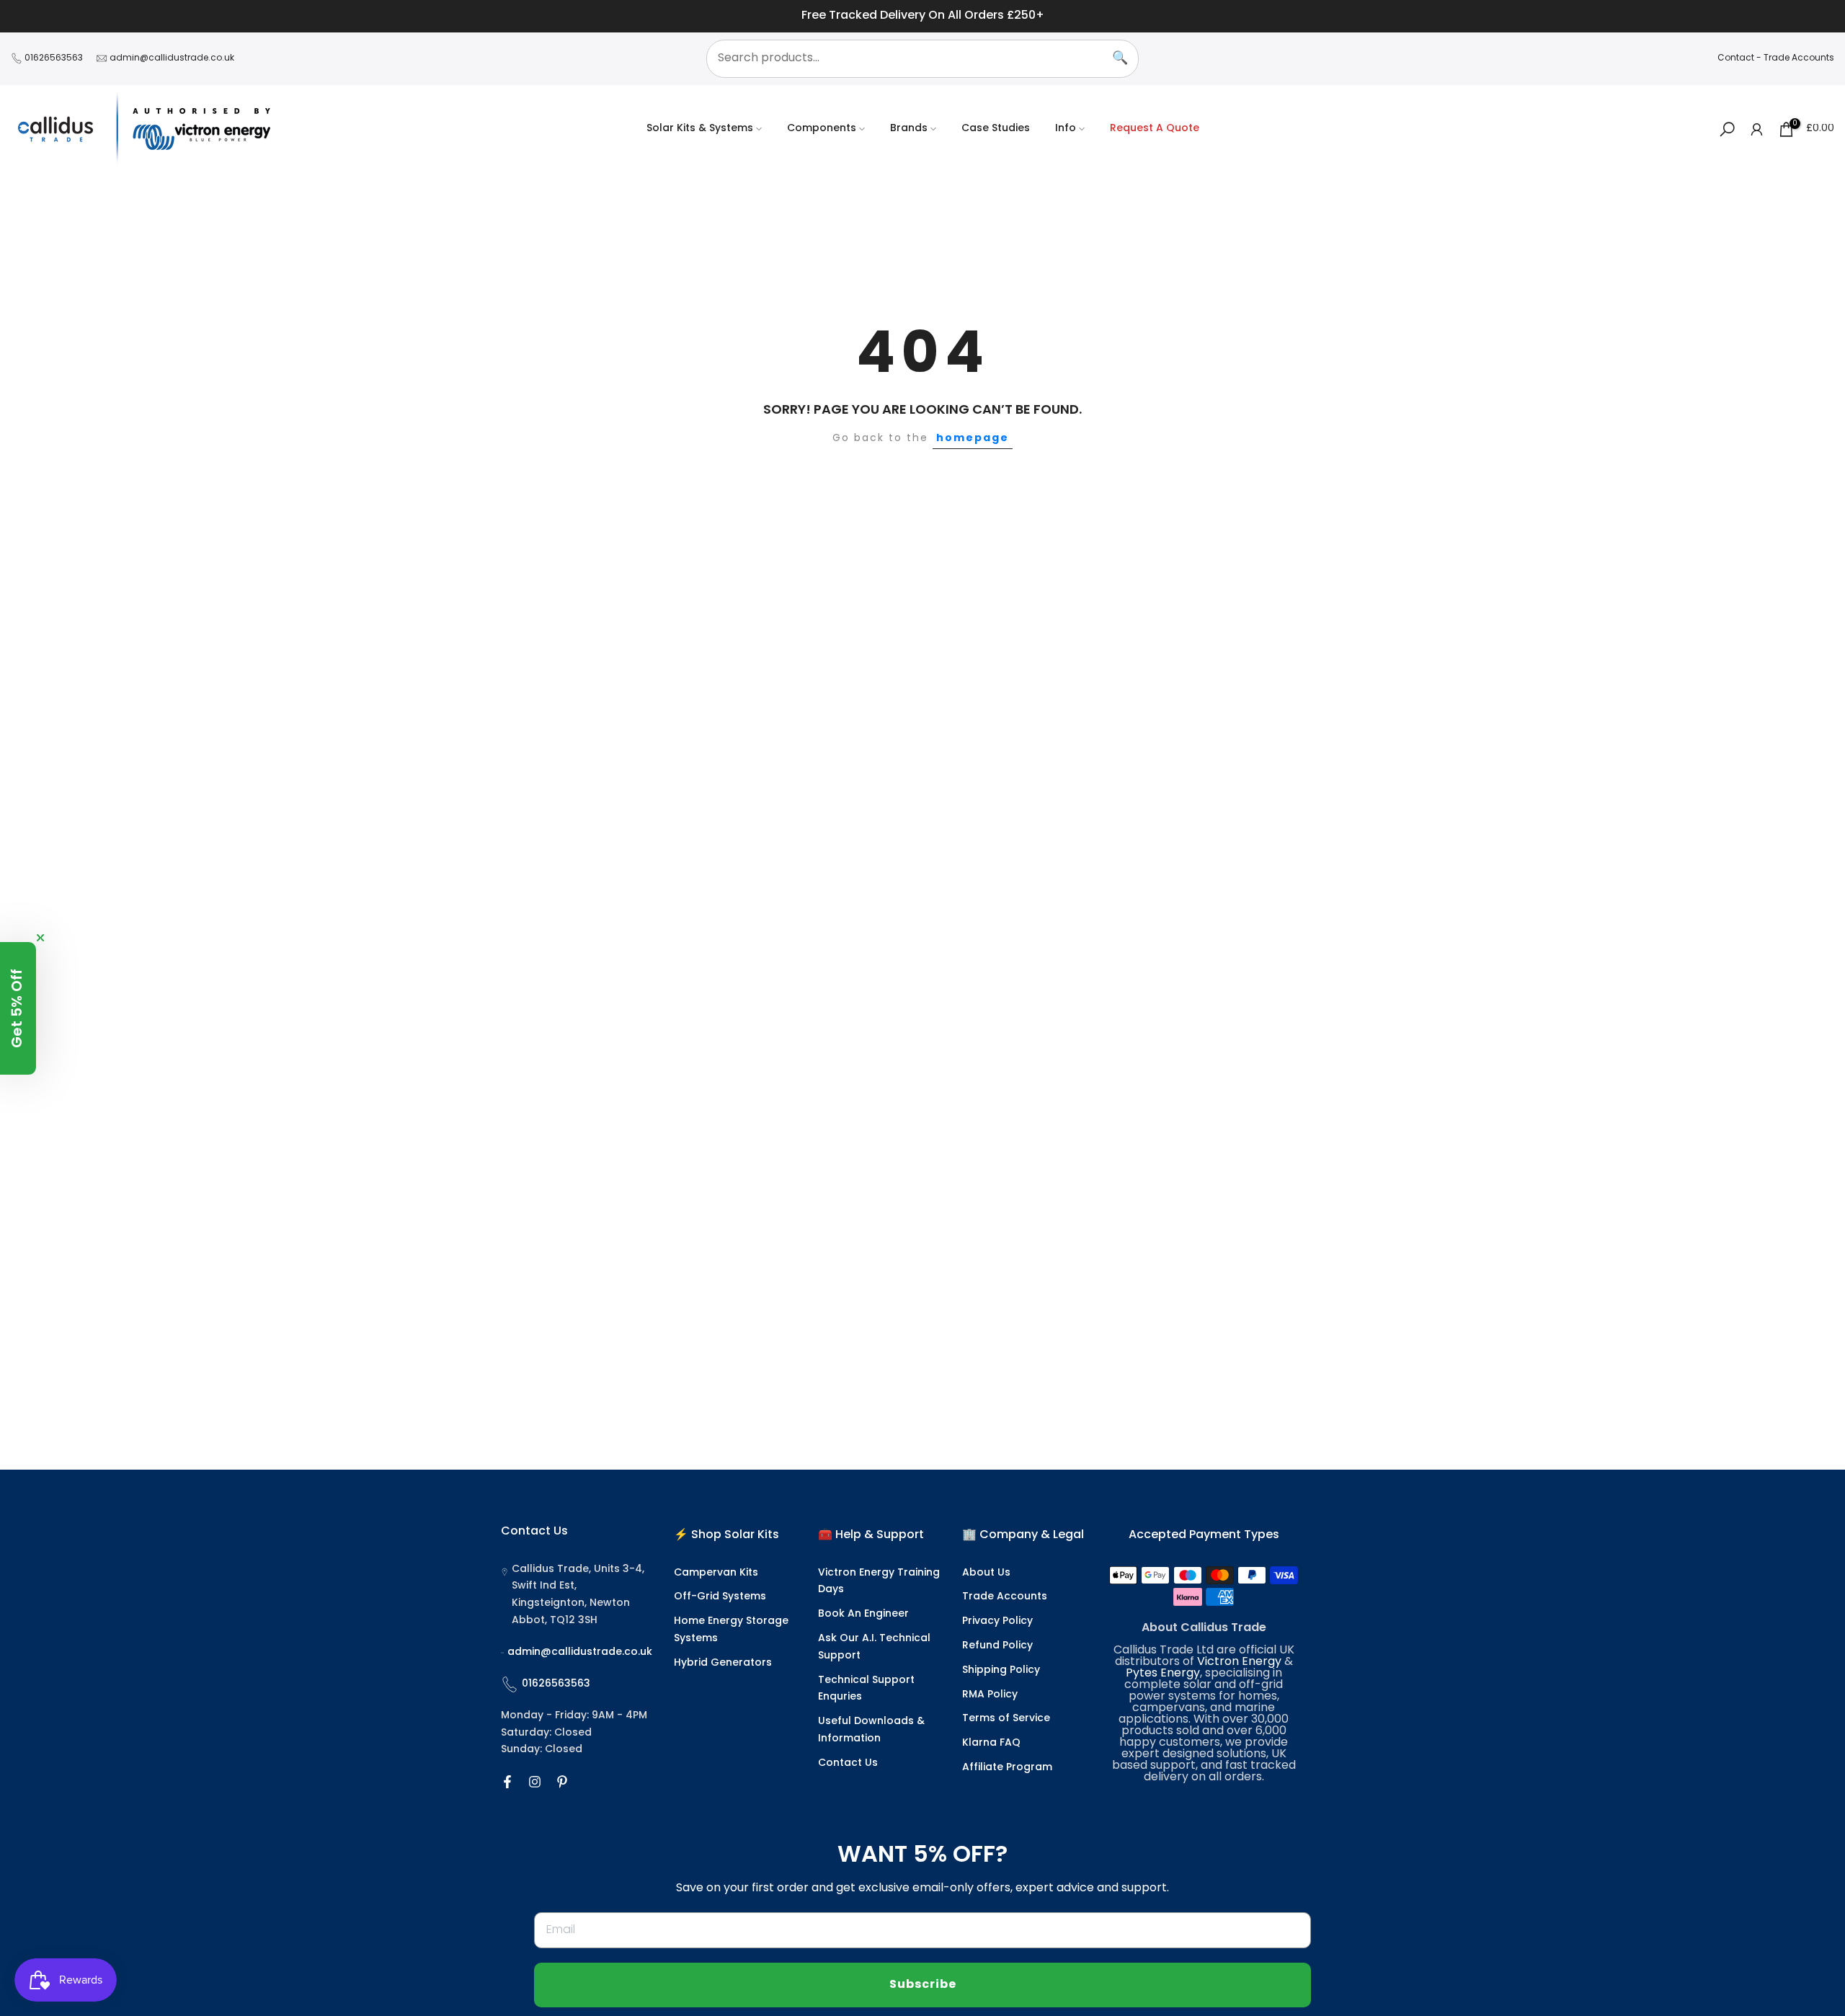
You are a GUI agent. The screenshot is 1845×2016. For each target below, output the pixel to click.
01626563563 (54, 58)
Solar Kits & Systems (700, 129)
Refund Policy (997, 1646)
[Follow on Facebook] (507, 1782)
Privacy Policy (997, 1621)
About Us (986, 1573)
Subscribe (923, 1985)
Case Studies (996, 129)
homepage (973, 438)
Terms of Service (1006, 1719)
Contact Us (848, 1763)
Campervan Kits (716, 1573)
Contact (1736, 58)
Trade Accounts (1799, 58)
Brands (909, 129)
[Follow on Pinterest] (562, 1782)
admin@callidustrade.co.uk (172, 58)
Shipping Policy (1001, 1670)
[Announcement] (922, 16)
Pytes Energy (1163, 1674)
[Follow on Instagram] (535, 1782)
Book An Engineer (863, 1614)
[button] (18, 1008)
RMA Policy (990, 1695)
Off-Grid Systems (720, 1597)
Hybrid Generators (723, 1663)
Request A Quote (1155, 129)
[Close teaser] (40, 938)
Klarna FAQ (991, 1743)
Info (1066, 129)
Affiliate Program (1007, 1768)
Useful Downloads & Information (871, 1730)
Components (822, 129)
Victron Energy (1239, 1662)
